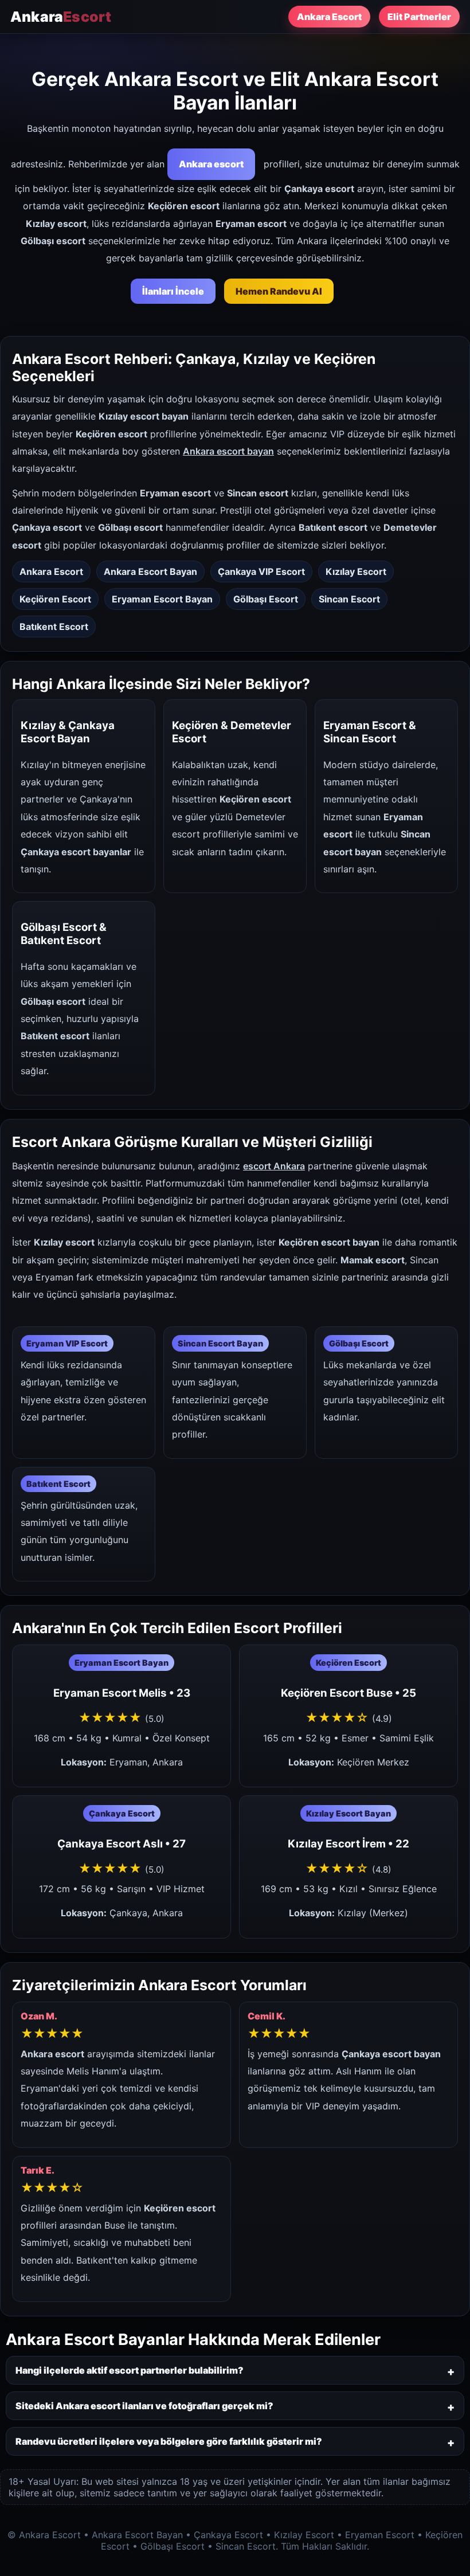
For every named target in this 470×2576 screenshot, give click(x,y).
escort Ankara (274, 1166)
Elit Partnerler (419, 17)
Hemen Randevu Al (279, 291)
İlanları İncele (173, 291)
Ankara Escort (329, 17)
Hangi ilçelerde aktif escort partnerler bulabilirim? (130, 2370)
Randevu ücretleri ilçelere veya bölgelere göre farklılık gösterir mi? (169, 2441)
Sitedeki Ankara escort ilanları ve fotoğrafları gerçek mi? (144, 2406)
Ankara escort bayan (228, 451)
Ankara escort (211, 164)
